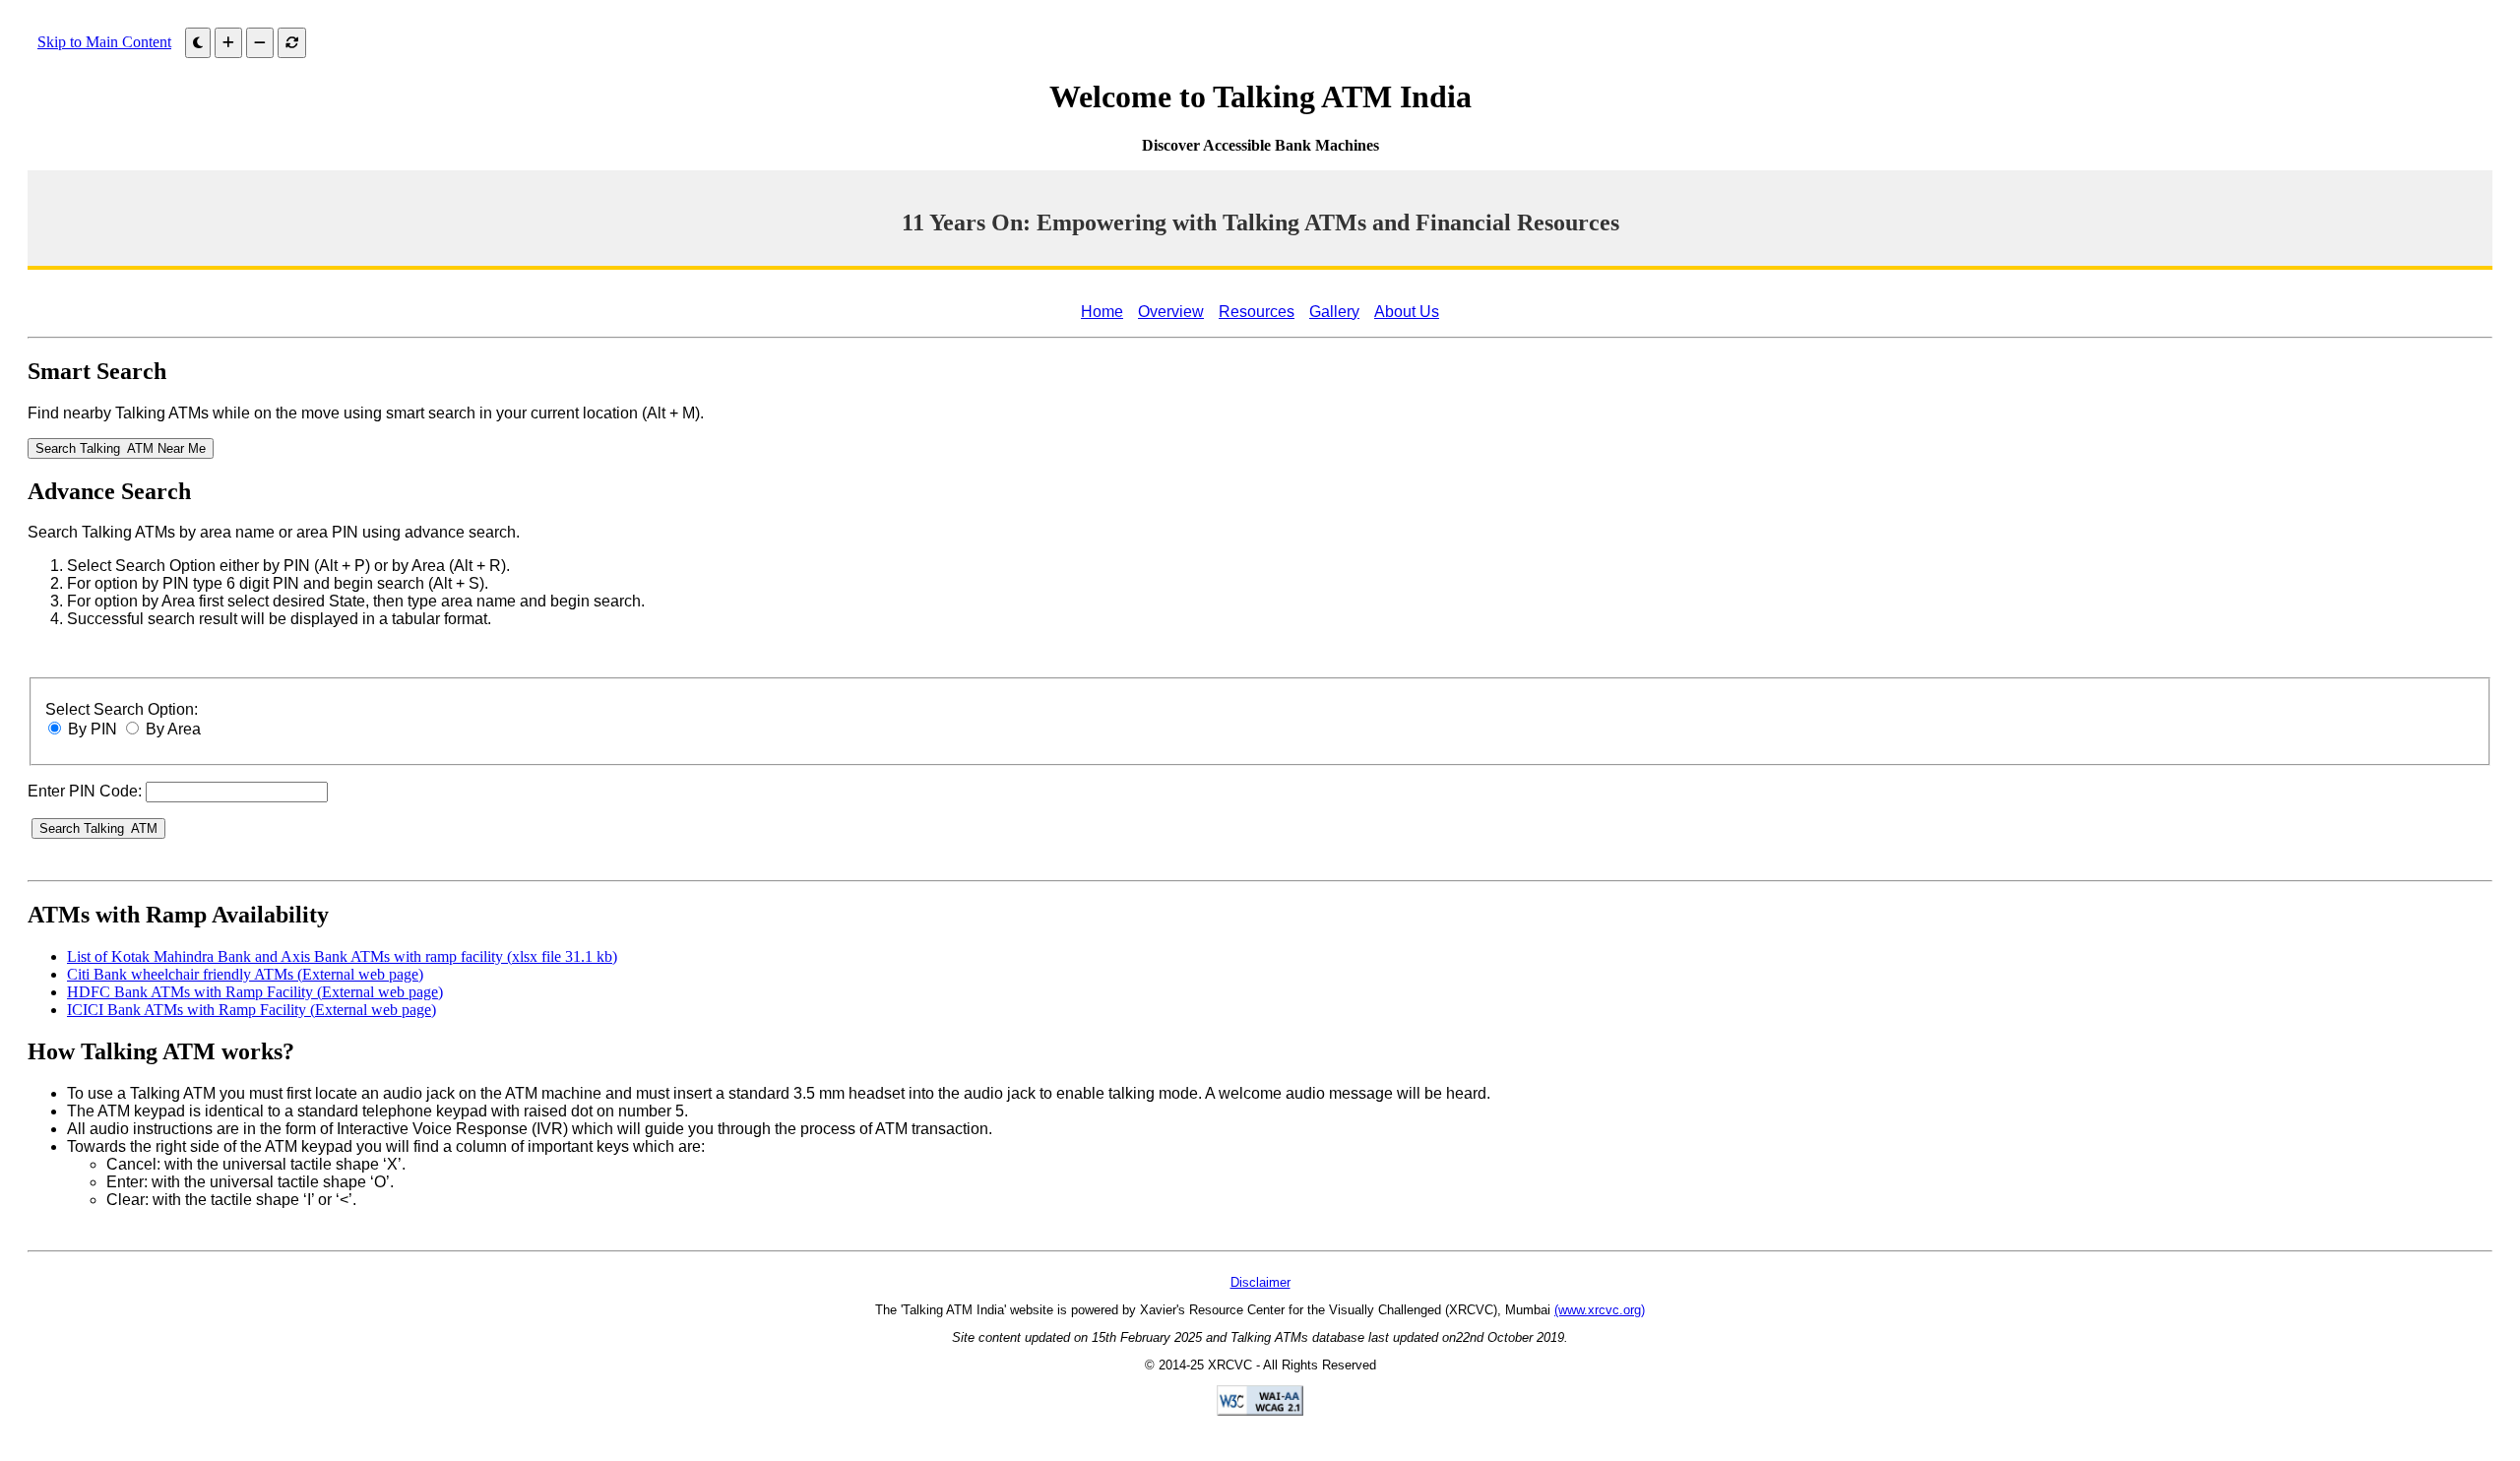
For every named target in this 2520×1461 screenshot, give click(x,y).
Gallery (1334, 312)
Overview (1171, 312)
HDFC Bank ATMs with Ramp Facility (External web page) (255, 992)
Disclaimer (1260, 1282)
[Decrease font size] (260, 43)
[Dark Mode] (198, 43)
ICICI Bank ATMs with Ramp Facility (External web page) (252, 1010)
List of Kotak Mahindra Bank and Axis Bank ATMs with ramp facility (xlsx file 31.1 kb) (342, 956)
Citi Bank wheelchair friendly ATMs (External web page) (245, 974)
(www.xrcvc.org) (1600, 1310)
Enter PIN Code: (85, 791)
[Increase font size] (228, 43)
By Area (173, 729)
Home (1102, 312)
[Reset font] (292, 43)
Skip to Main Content (104, 42)
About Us (1407, 312)
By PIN (93, 729)
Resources (1257, 312)
